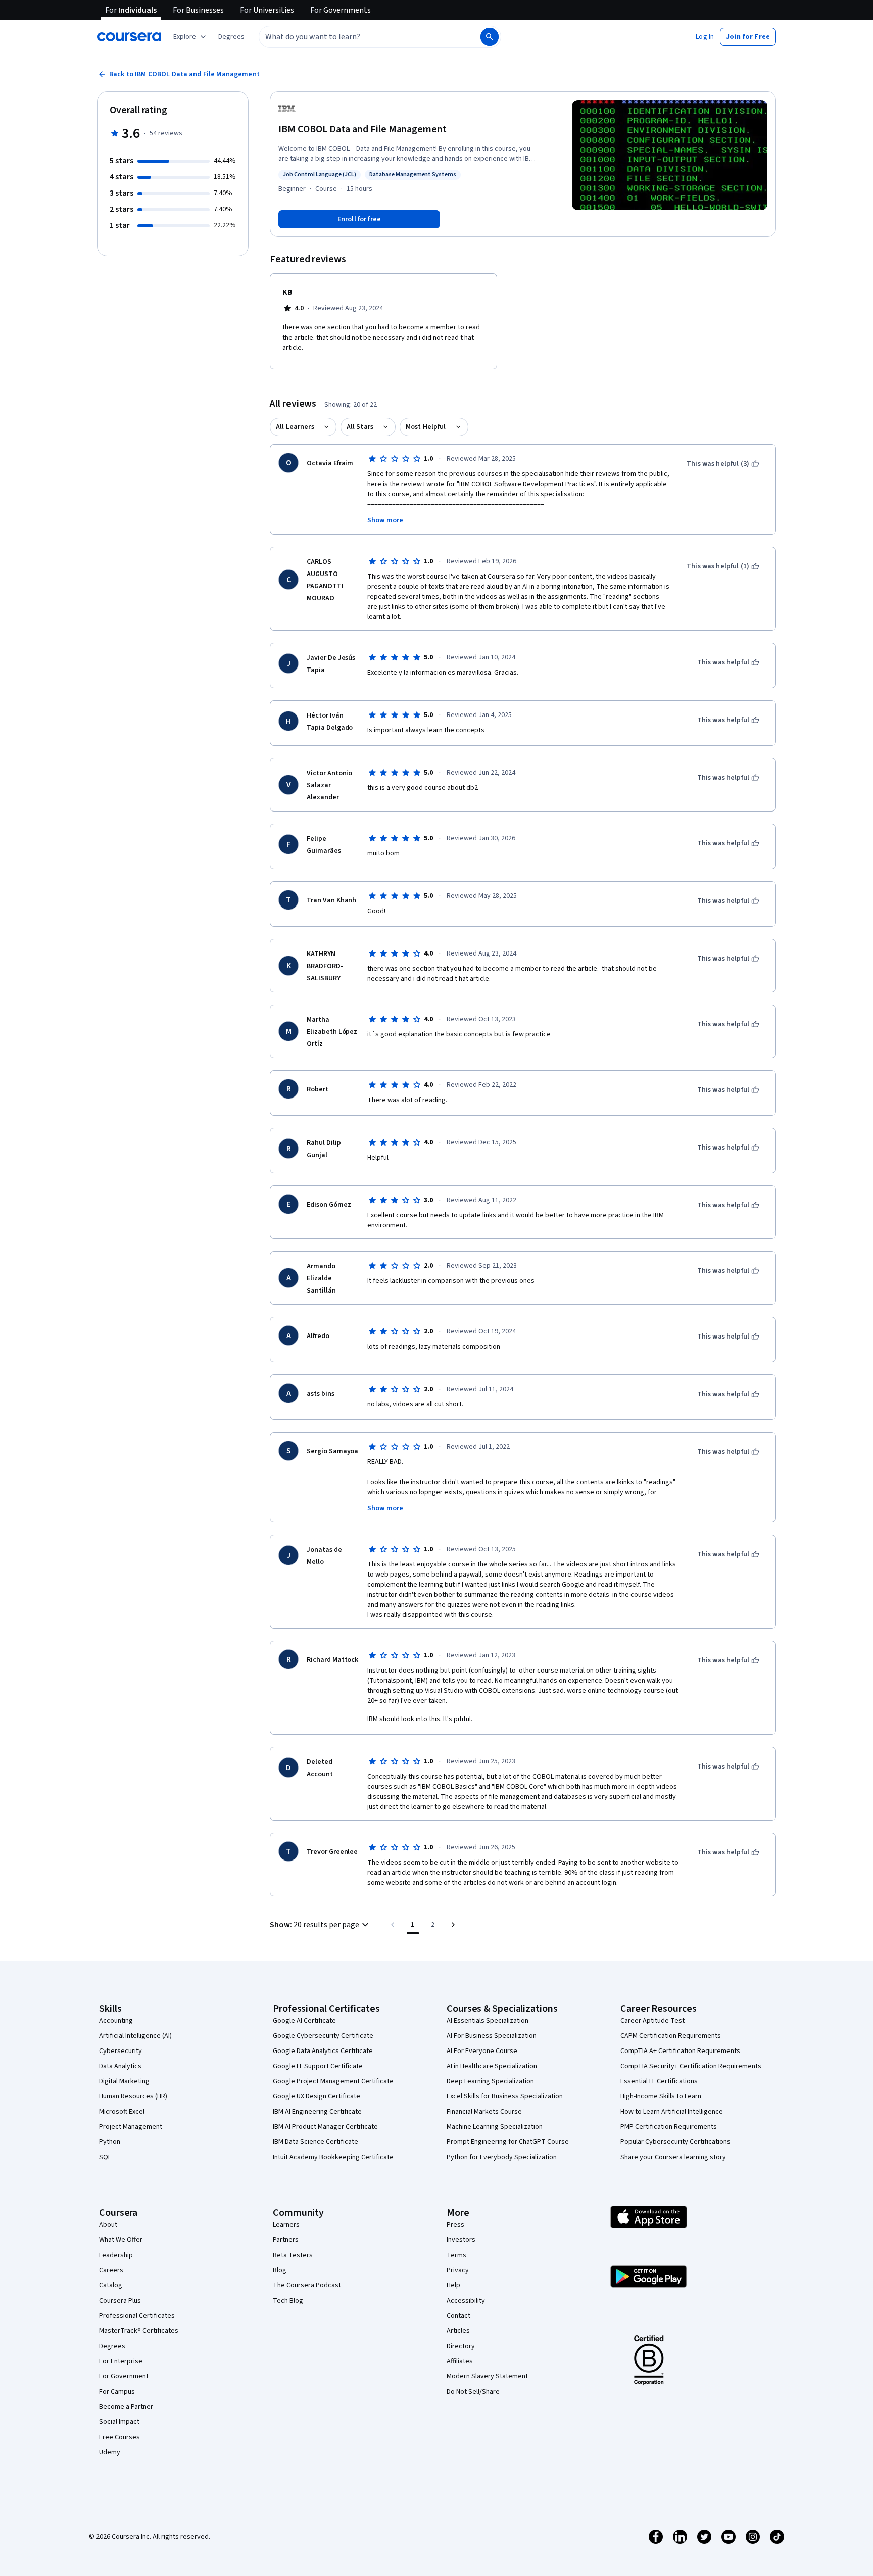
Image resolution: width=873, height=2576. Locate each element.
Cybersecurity (120, 2051)
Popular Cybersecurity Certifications (675, 2142)
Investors (461, 2240)
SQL (105, 2157)
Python (110, 2142)
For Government (124, 2376)
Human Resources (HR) (133, 2096)
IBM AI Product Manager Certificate (325, 2127)
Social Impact (119, 2422)
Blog (280, 2270)
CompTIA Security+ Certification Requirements (691, 2066)
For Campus (117, 2392)
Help (453, 2285)
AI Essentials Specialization (488, 2021)
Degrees (112, 2346)
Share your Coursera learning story (673, 2157)
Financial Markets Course (484, 2112)
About (108, 2225)
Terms (456, 2255)
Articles (458, 2331)
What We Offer (121, 2240)
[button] (231, 37)
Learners (286, 2225)
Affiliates (460, 2361)
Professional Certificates (137, 2316)
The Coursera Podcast (307, 2285)
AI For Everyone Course (482, 2051)
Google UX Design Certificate (317, 2096)
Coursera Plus (120, 2301)
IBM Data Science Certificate (316, 2142)
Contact (458, 2316)
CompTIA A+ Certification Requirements (680, 2051)
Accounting (116, 2021)
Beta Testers (293, 2255)
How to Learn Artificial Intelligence (672, 2112)
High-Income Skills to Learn (661, 2096)
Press (455, 2225)
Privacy (458, 2270)
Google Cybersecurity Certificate (323, 2036)
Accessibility (466, 2301)
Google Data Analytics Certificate (323, 2051)
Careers (111, 2270)
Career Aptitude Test (652, 2021)
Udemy (110, 2452)
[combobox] (359, 37)
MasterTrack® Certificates (139, 2331)
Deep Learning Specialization (490, 2081)
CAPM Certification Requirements (671, 2036)
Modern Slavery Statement (487, 2376)
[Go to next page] (453, 1925)
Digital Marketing (124, 2081)
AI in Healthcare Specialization (492, 2066)
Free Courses (119, 2437)
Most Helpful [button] (426, 427)
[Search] (490, 37)
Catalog (111, 2285)
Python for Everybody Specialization (502, 2157)
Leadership (116, 2255)
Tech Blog (288, 2301)
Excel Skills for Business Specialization (505, 2096)
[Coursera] (129, 37)
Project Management (131, 2127)
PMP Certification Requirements (669, 2127)
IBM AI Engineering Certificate (317, 2112)
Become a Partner (126, 2407)
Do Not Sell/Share (473, 2392)
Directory (461, 2346)
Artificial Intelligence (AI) (135, 2036)
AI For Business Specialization (492, 2036)
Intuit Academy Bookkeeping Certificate (333, 2157)
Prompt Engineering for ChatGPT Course (508, 2142)
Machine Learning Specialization (495, 2127)
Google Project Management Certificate (333, 2081)
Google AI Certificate (304, 2021)
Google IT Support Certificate (318, 2066)
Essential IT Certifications (659, 2081)
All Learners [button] (295, 427)
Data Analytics (120, 2066)
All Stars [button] (360, 427)
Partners (286, 2240)
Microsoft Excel (122, 2112)
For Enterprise (121, 2361)
